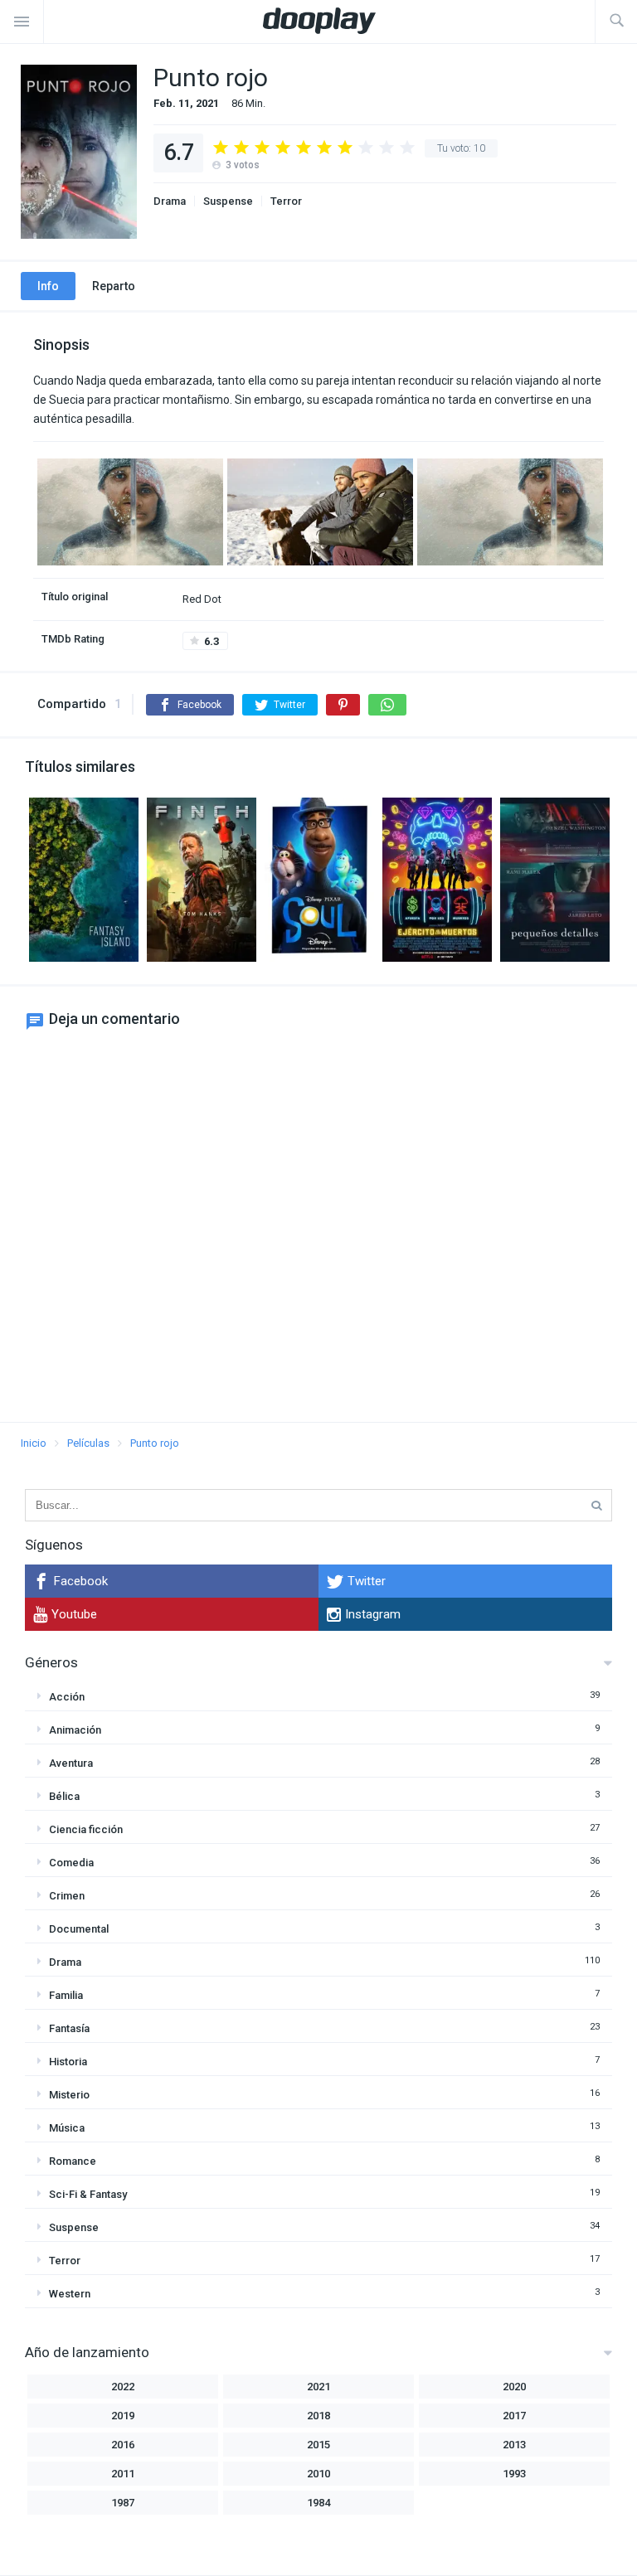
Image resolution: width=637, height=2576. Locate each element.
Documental (79, 1929)
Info (48, 286)
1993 (514, 2474)
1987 (123, 2503)
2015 (318, 2445)
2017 (514, 2416)
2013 (514, 2445)
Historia (68, 2062)
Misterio (69, 2095)
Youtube (74, 1614)
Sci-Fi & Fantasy (88, 2194)
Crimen (67, 1896)
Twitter (367, 1581)
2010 (318, 2474)
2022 (123, 2387)
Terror (286, 201)
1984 (318, 2503)
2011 (123, 2474)
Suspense (228, 201)
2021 (318, 2387)
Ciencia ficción (86, 1829)
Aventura (71, 1763)
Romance (73, 2161)
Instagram (373, 1614)
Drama (170, 201)
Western (70, 2294)
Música (67, 2128)
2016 (123, 2445)
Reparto (114, 286)
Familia (66, 1995)
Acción (67, 1697)
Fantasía (69, 2028)
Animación (75, 1730)
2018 (318, 2416)
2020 (514, 2387)
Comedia (71, 1863)
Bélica (64, 1796)
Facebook (81, 1581)
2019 (123, 2416)
